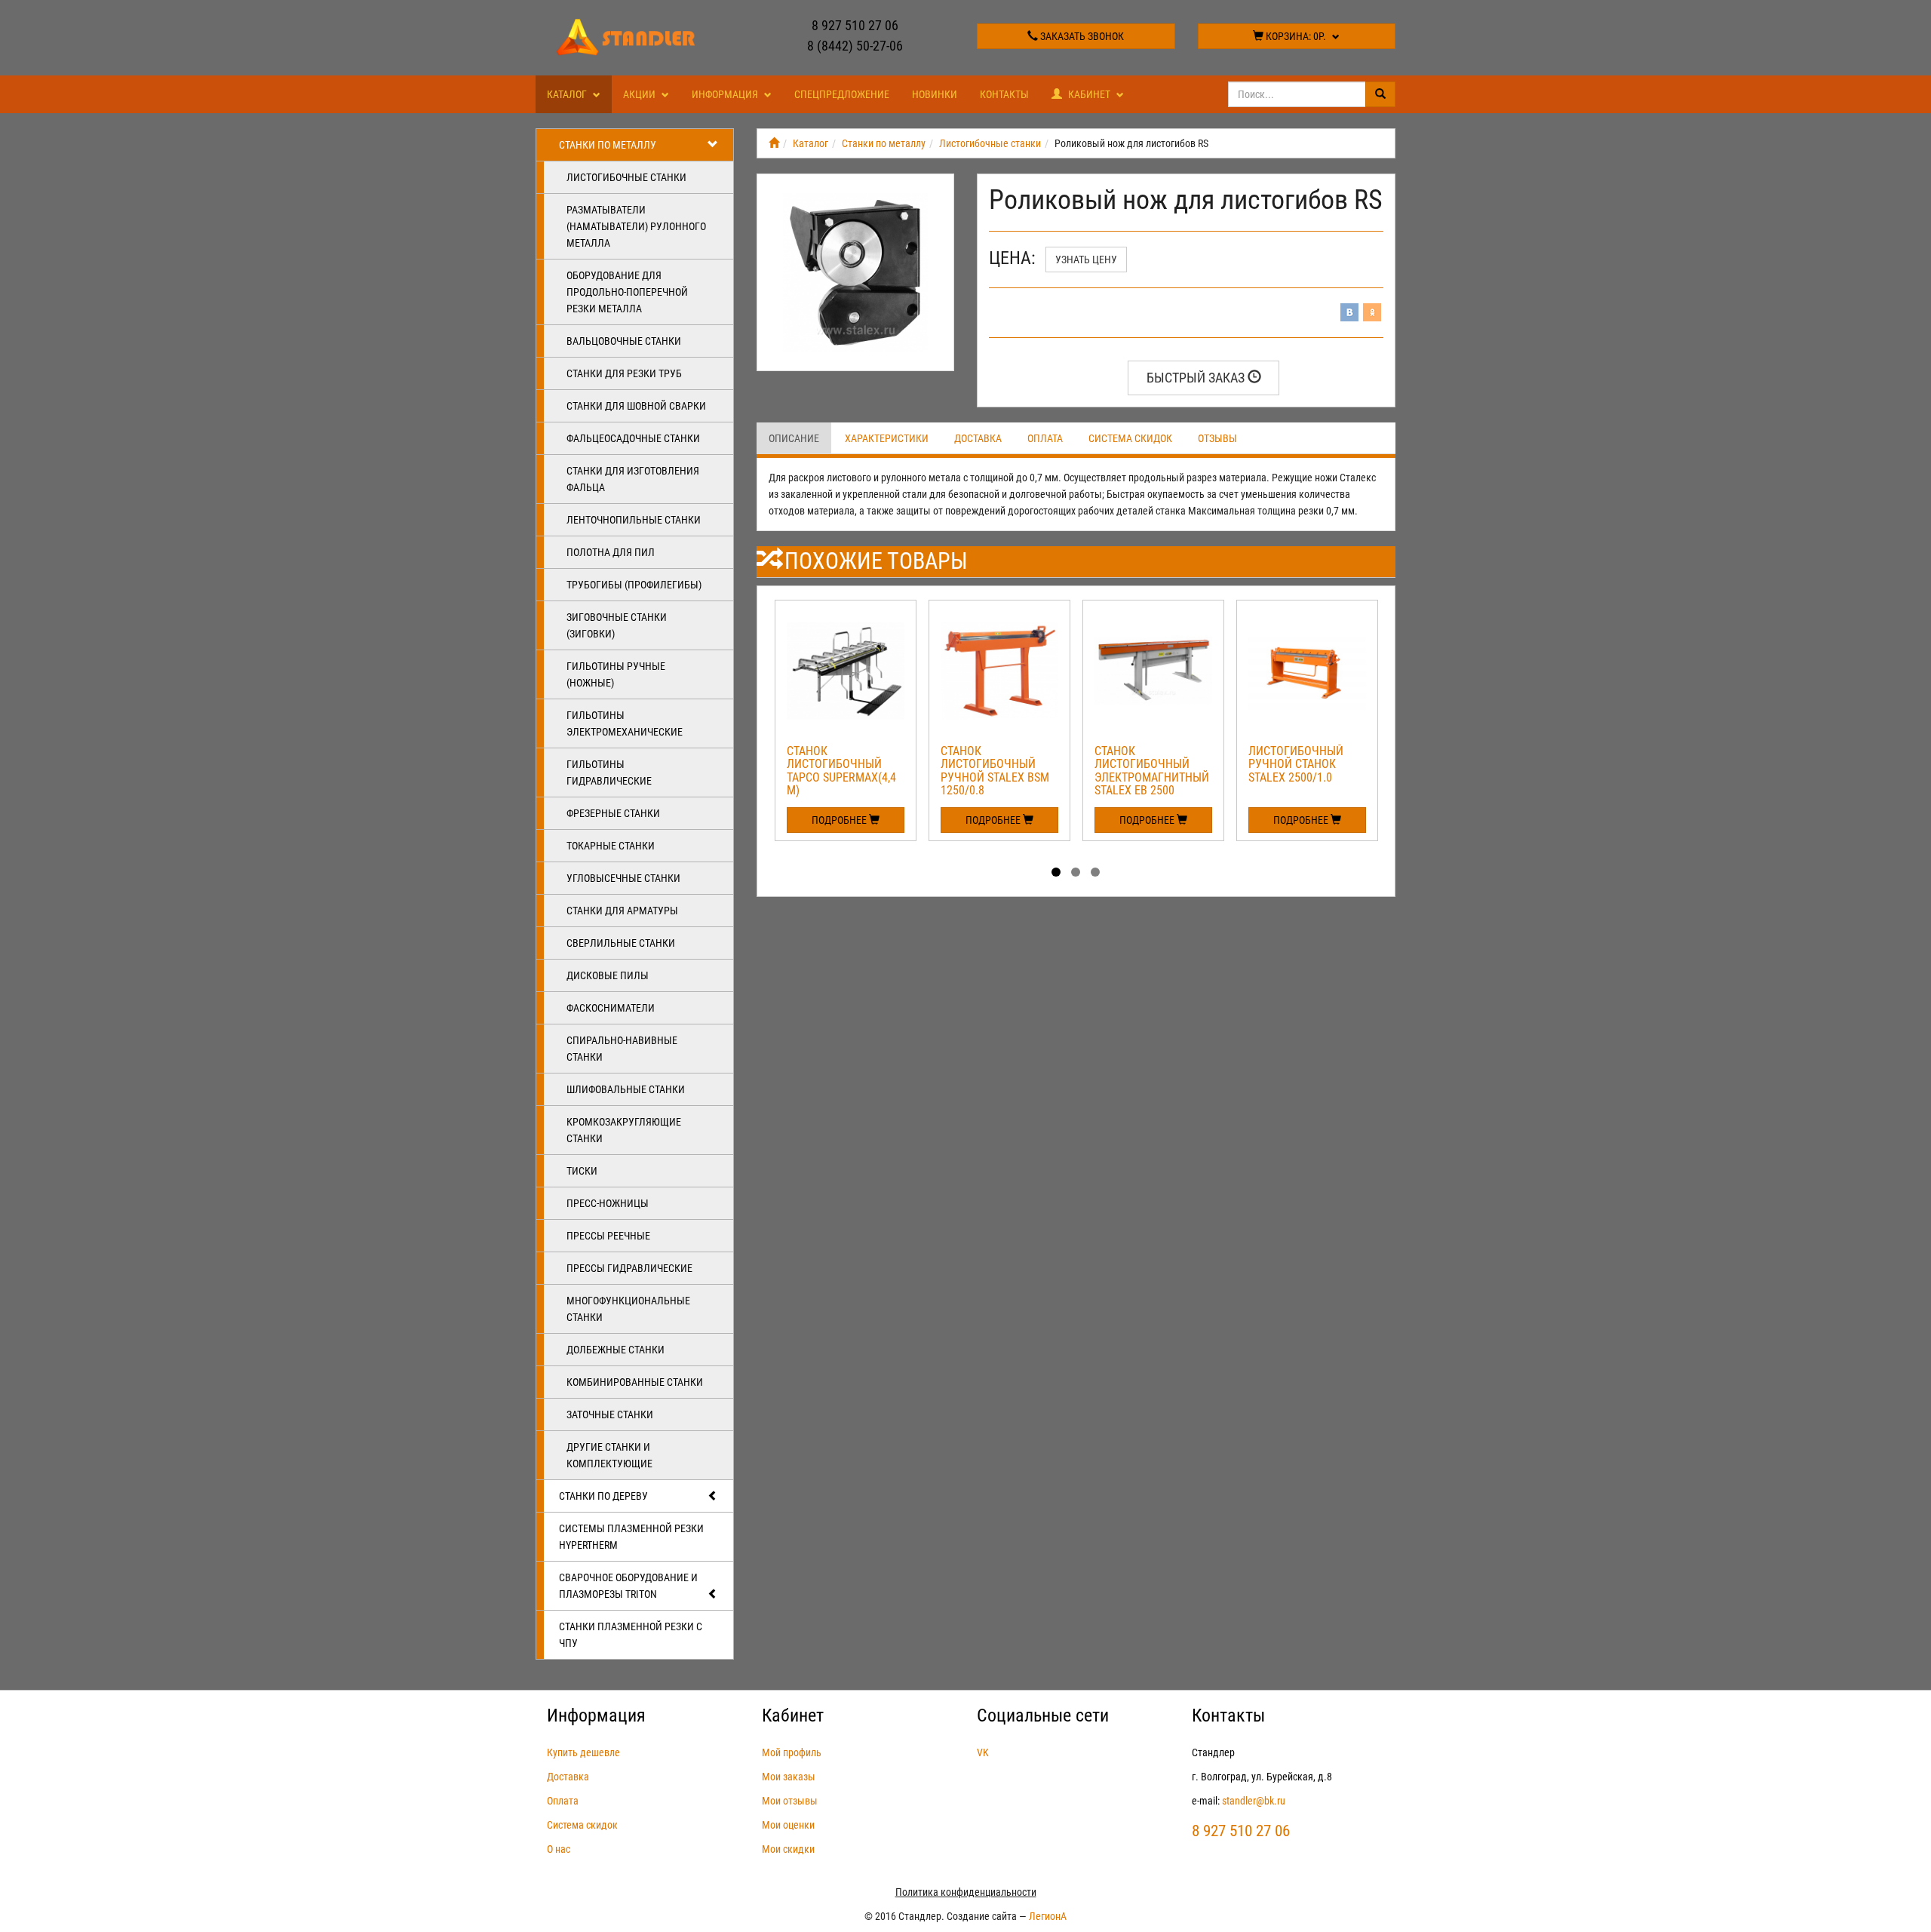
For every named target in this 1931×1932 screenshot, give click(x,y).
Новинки (935, 94)
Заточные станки (610, 1414)
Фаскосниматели (611, 1008)
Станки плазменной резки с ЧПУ (631, 1635)
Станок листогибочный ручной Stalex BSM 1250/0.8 (995, 771)
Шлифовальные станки (626, 1089)
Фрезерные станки (613, 813)
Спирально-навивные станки (622, 1049)
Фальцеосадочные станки (633, 438)
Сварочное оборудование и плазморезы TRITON (628, 1586)
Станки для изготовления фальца (633, 479)
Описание (794, 438)
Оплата (1045, 438)
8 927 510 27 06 (855, 25)
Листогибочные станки (626, 177)
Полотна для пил (611, 552)
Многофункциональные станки (628, 1309)
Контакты (1004, 94)
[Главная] (774, 143)
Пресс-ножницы (608, 1203)
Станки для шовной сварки (636, 406)
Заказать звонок (1081, 36)
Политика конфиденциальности (966, 1892)
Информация (726, 94)
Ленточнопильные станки (634, 520)
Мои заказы (789, 1777)
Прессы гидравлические (629, 1268)
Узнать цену (1086, 260)
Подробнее (840, 820)
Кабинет (1089, 94)
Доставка (978, 438)
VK (983, 1752)
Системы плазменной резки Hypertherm (631, 1537)
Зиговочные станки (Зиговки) (617, 625)
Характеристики (887, 438)
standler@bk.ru (1254, 1801)
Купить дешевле (583, 1752)
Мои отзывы (790, 1801)
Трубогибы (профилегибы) (634, 585)
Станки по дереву (603, 1496)
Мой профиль (792, 1752)
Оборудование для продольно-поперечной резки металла (627, 292)
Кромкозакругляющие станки (624, 1130)
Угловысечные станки (623, 878)
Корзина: (1295, 36)
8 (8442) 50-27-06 (855, 46)
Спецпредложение (842, 94)
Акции (640, 94)
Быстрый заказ (1197, 378)
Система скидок (1130, 438)
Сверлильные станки (621, 943)
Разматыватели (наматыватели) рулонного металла (636, 226)
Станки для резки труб (624, 373)
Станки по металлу (608, 145)
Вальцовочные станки (624, 341)
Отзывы (1217, 438)
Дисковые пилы (608, 975)
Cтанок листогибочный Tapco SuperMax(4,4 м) (841, 771)
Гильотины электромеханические (625, 723)
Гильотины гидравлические (609, 772)
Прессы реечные (608, 1236)
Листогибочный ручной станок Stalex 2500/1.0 (1296, 764)
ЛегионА (1048, 1916)
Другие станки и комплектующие (609, 1455)
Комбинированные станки (635, 1382)
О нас (559, 1849)
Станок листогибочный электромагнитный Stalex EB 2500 (1152, 771)
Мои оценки (788, 1825)
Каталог (568, 94)
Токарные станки (611, 846)
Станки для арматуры (622, 911)
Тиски (582, 1171)
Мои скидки (788, 1849)
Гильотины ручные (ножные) (616, 674)
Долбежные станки (616, 1350)
